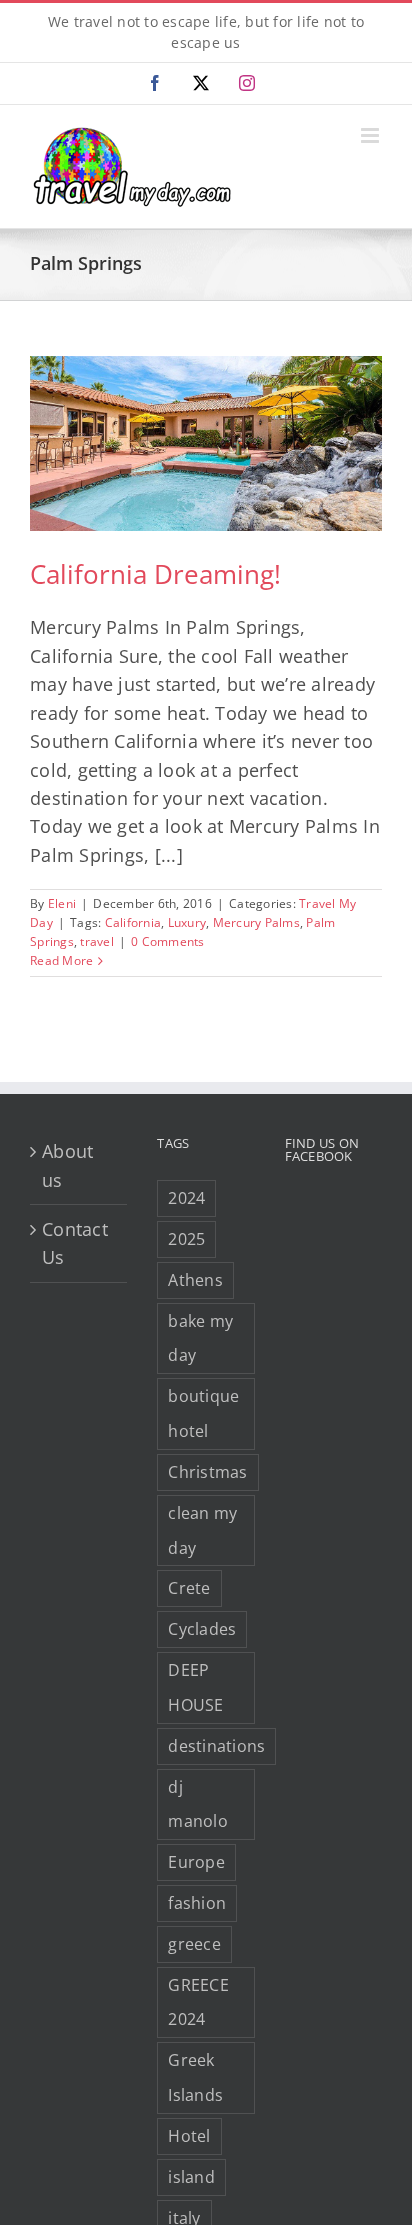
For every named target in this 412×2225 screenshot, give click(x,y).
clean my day (202, 1530)
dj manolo (198, 1804)
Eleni (62, 903)
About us (67, 1165)
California (133, 922)
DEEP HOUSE (195, 1687)
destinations (216, 1746)
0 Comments (168, 941)
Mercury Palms (256, 922)
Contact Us (75, 1243)
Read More (61, 960)
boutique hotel (203, 1413)
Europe (196, 1862)
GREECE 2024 (198, 2002)
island (191, 2177)
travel (97, 941)
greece (194, 1944)
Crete (189, 1588)
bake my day (200, 1338)
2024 (186, 1198)
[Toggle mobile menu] (371, 135)
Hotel (189, 2136)
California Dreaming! (155, 574)
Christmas (207, 1472)
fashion (197, 1903)
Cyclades (202, 1629)
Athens (195, 1280)
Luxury (187, 922)
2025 (186, 1239)
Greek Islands (195, 2077)
